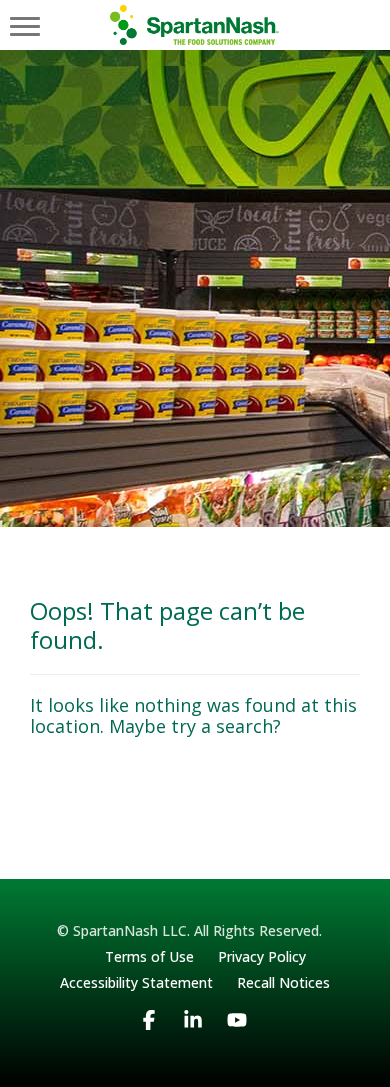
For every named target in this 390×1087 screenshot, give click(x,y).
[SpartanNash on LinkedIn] (193, 1038)
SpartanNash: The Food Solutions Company (195, 25)
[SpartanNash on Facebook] (149, 1038)
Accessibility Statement (136, 982)
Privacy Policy (262, 956)
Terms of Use (149, 956)
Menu (25, 25)
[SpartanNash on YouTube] (237, 1038)
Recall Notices (283, 982)
